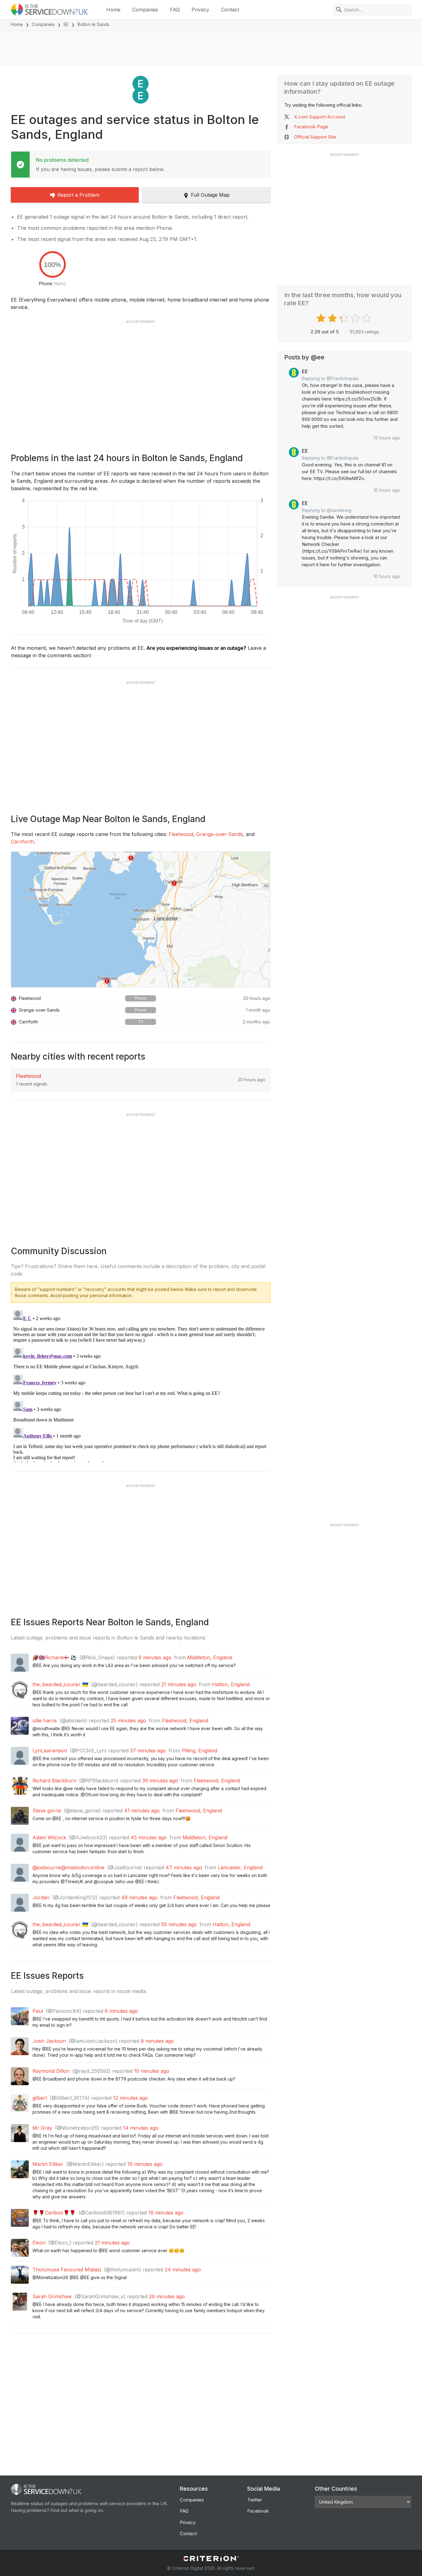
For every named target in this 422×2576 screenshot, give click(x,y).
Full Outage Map (210, 195)
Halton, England (231, 1684)
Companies (145, 10)
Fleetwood (181, 834)
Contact (230, 10)
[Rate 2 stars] (333, 318)
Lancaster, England (240, 1867)
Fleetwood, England (185, 1721)
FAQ (175, 10)
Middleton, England (210, 1657)
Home (113, 10)
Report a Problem (78, 195)
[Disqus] (141, 1385)
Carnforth (22, 842)
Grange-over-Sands (219, 834)
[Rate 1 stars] (322, 318)
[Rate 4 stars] (356, 318)
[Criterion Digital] (211, 2559)
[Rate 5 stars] (367, 318)
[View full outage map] (141, 919)
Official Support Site (315, 137)
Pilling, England (199, 1751)
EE (66, 24)
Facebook (258, 2511)
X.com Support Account (320, 117)
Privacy (200, 10)
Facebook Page (311, 127)
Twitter (255, 2500)
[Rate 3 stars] (345, 318)
